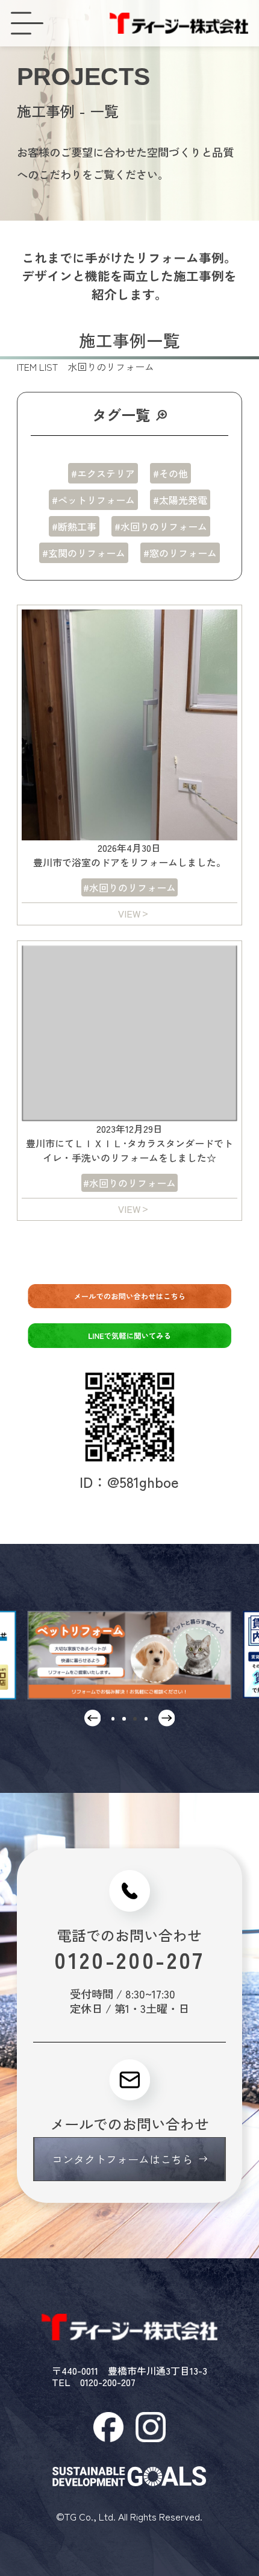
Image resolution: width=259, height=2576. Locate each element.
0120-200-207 (129, 1960)
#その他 (170, 473)
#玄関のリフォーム (84, 553)
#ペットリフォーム (93, 500)
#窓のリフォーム (180, 553)
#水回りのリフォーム (161, 526)
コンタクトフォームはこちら (122, 2159)
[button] (113, 1719)
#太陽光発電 (180, 500)
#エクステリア (103, 473)
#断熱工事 (74, 526)
